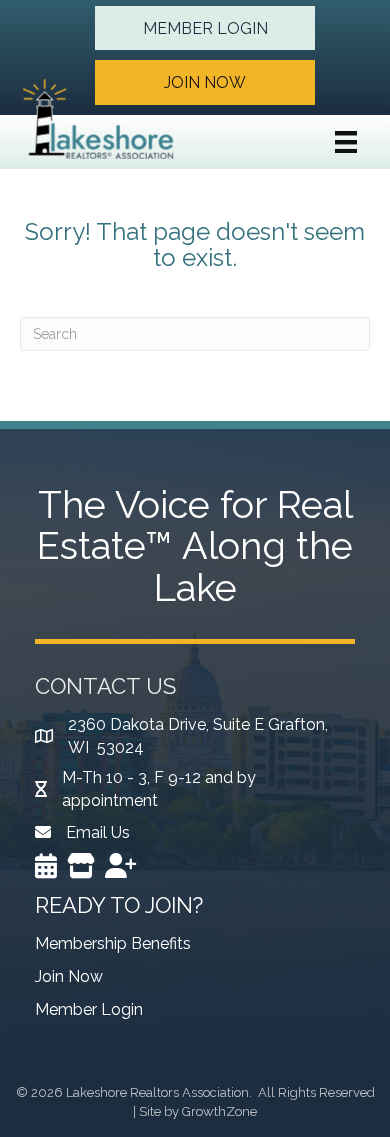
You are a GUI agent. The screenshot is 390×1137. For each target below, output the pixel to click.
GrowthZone (219, 1111)
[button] (205, 28)
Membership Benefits (113, 943)
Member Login (89, 1009)
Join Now (69, 976)
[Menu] (346, 142)
